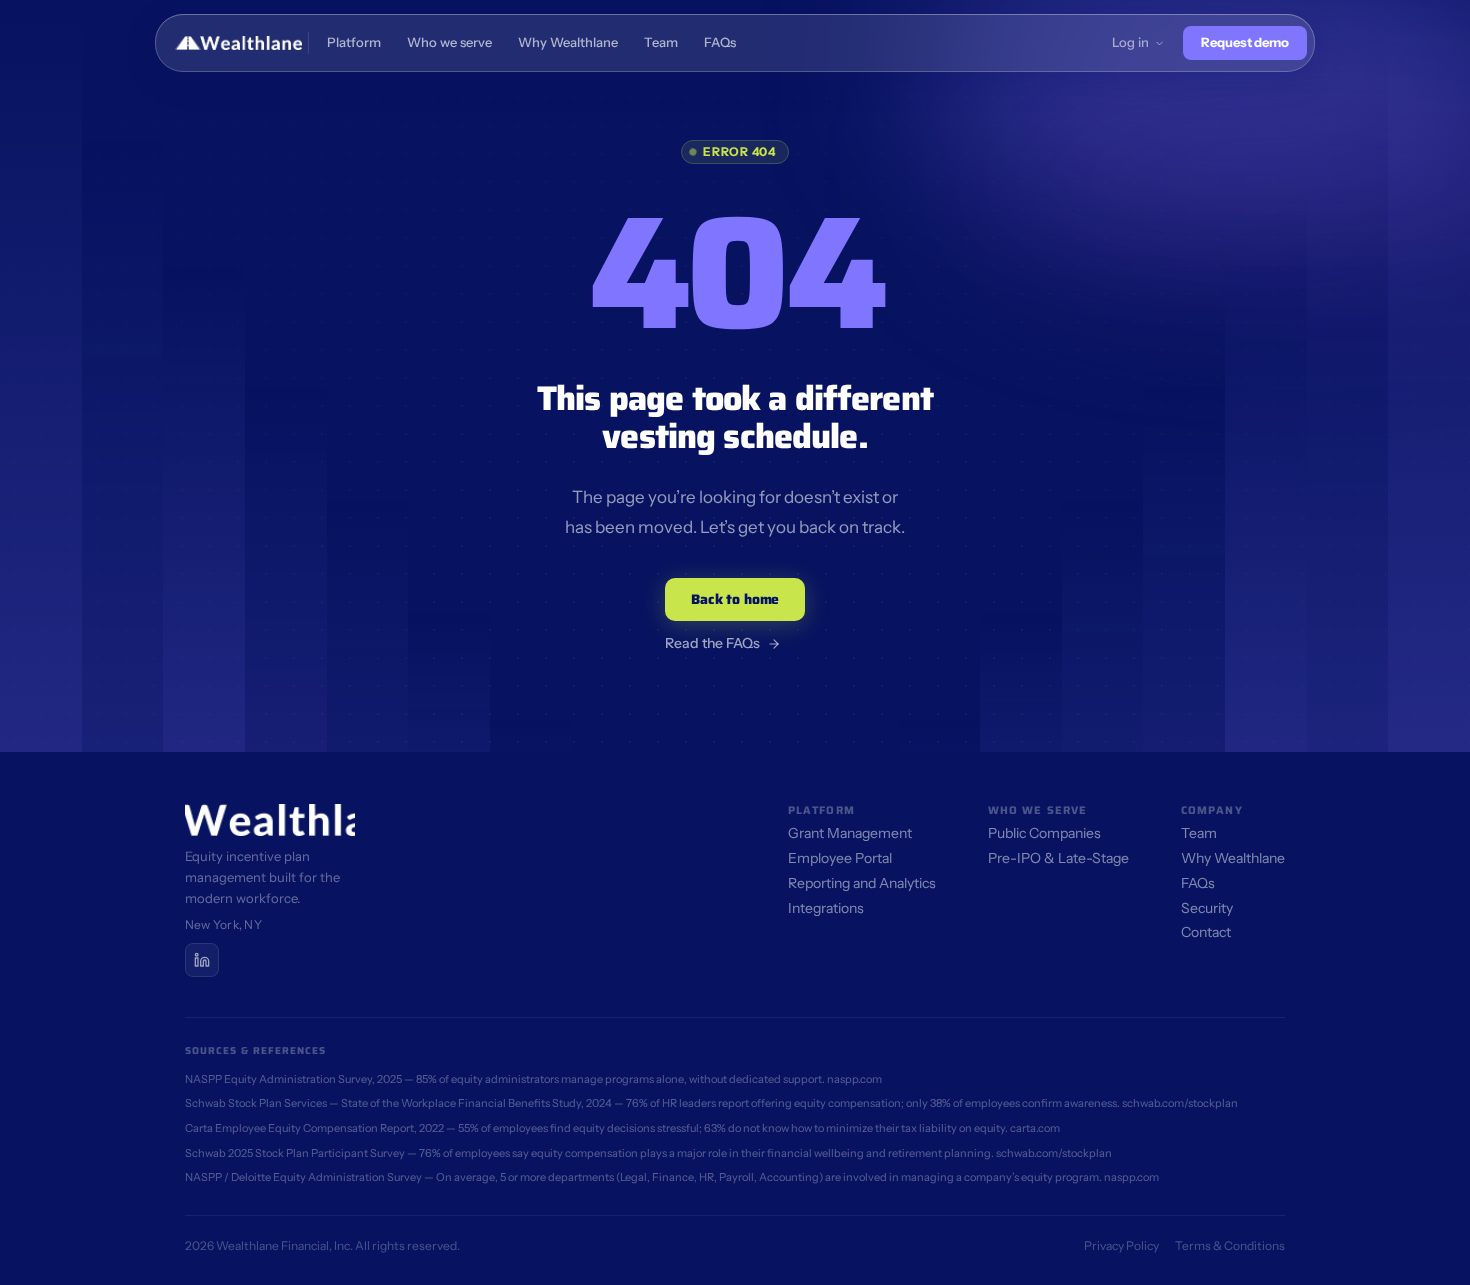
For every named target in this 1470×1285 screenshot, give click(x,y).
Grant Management (850, 833)
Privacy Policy (1121, 1245)
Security (1207, 908)
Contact (1206, 932)
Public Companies (1044, 833)
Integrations (826, 908)
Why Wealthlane (1233, 858)
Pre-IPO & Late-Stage (1058, 858)
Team (1199, 833)
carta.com (1035, 1128)
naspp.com (854, 1079)
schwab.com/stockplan (1180, 1103)
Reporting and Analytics (862, 883)
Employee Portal (840, 858)
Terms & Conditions (1230, 1245)
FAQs (1198, 883)
